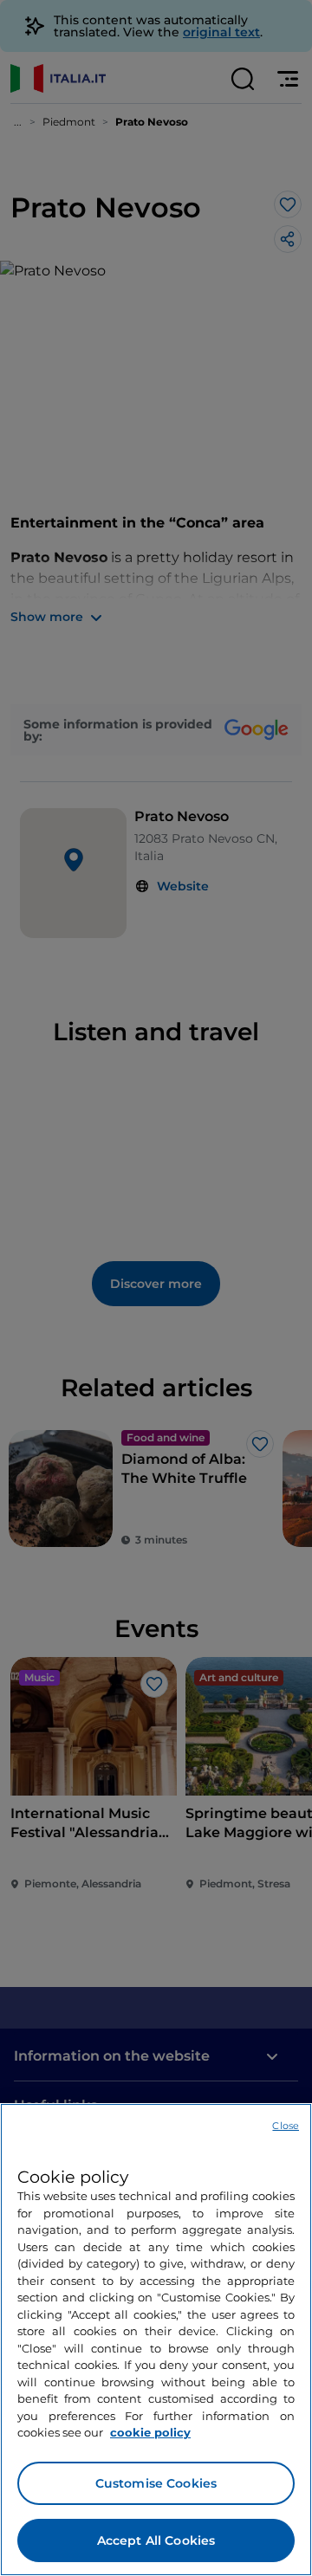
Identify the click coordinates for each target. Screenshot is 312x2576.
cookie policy (150, 2432)
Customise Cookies (156, 2483)
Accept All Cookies (156, 2540)
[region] (156, 2340)
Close (286, 2126)
